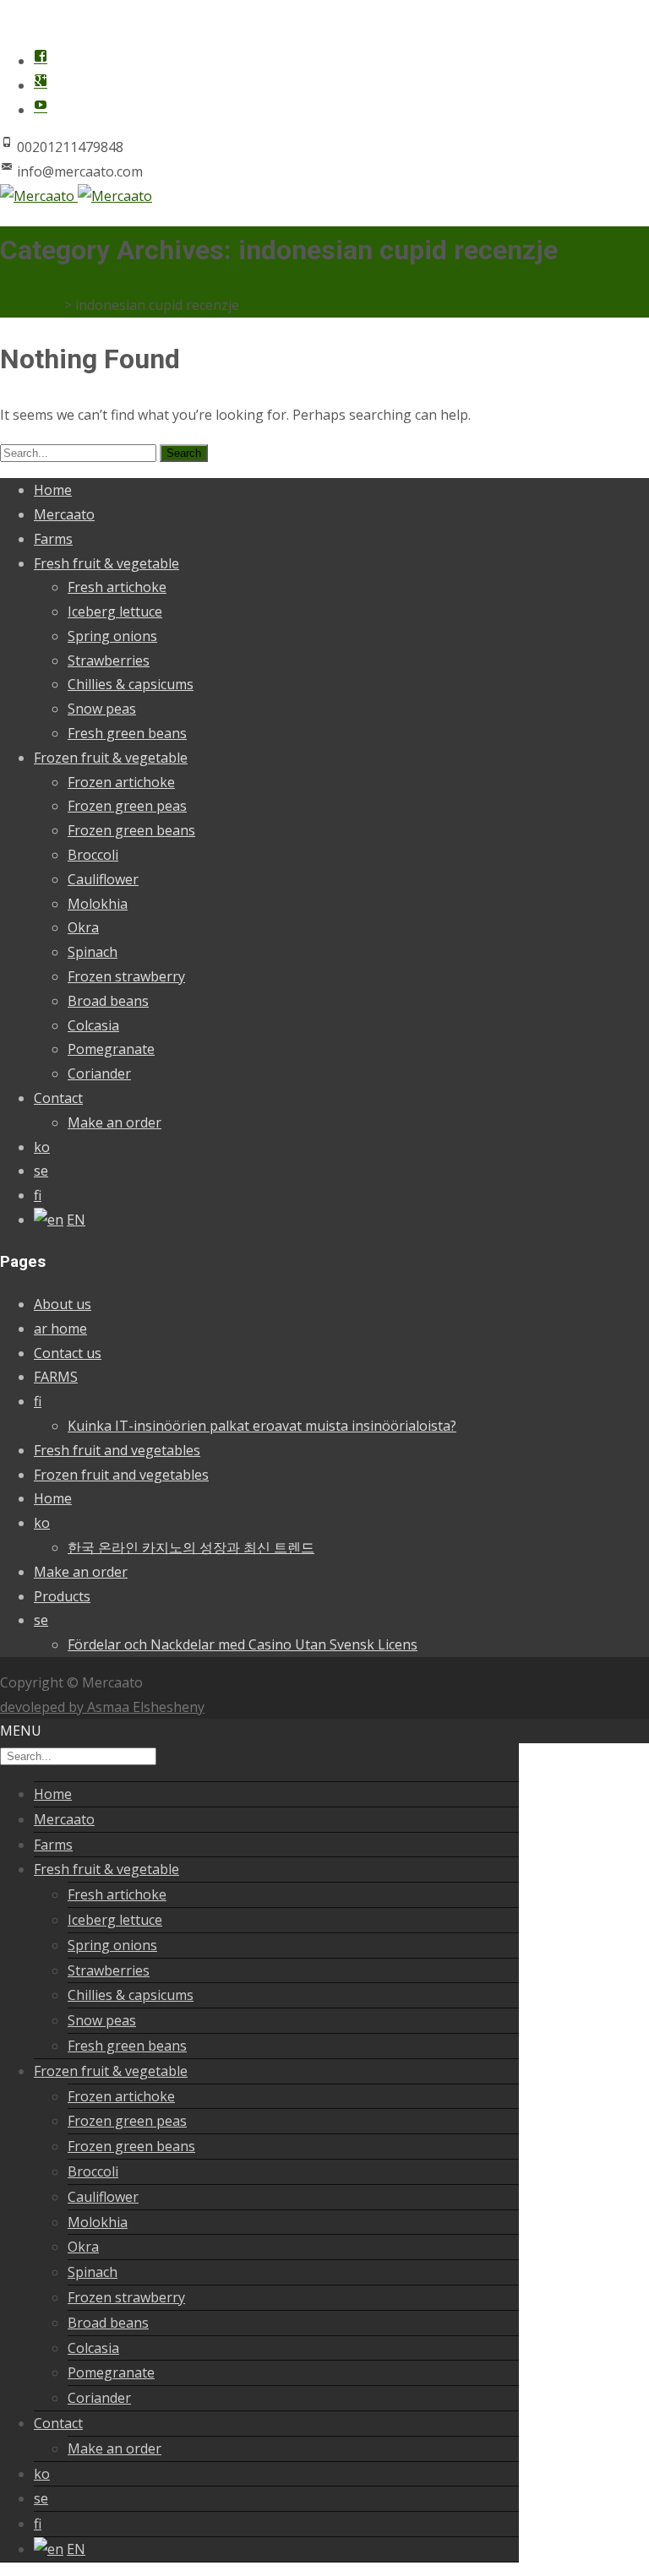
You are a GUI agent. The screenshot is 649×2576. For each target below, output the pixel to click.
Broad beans (108, 1001)
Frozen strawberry (126, 976)
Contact (58, 1098)
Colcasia (93, 1025)
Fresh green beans (127, 733)
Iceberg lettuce (115, 611)
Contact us (68, 1353)
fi (38, 1195)
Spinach (93, 952)
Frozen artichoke (121, 782)
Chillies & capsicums (131, 684)
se (41, 1171)
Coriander (99, 1073)
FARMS (56, 1377)
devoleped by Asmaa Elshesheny (102, 1707)
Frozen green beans (131, 830)
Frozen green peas (127, 806)
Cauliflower (103, 879)
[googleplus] (41, 85)
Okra (83, 927)
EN (76, 1220)
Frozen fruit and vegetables (121, 1475)
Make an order (115, 1122)
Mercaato (64, 514)
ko (42, 1147)
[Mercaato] (76, 196)
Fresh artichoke (117, 587)
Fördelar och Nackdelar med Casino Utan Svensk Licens (243, 1644)
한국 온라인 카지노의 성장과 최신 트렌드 (191, 1547)
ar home (60, 1329)
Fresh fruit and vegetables (117, 1450)
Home (53, 490)
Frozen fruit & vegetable (111, 758)
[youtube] (41, 110)
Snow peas (102, 709)
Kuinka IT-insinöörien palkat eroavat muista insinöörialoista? (262, 1426)
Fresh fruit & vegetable (106, 563)
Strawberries (109, 660)
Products (62, 1596)
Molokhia (98, 904)
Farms (53, 539)
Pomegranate (111, 1049)
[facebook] (41, 61)
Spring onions (112, 636)
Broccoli (93, 855)
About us (63, 1304)
